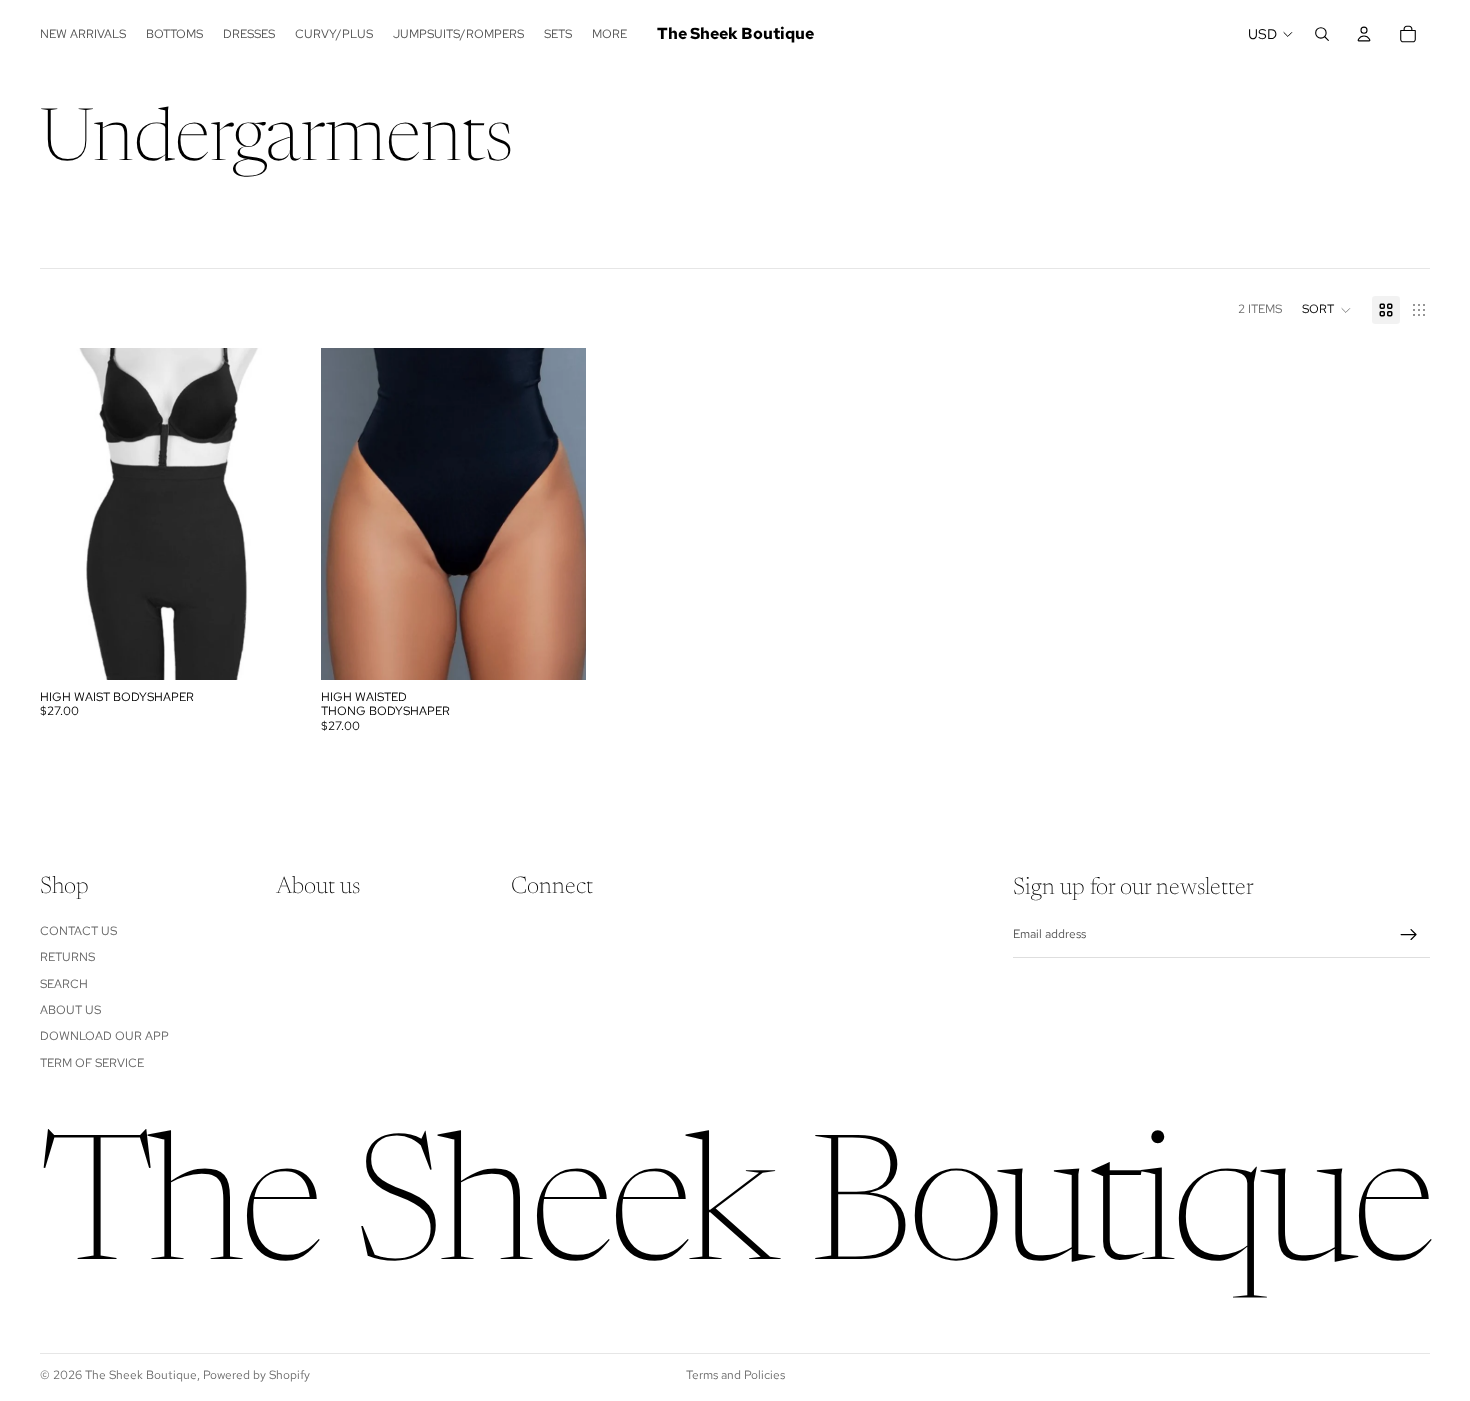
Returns (67, 958)
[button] (1327, 310)
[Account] (1364, 34)
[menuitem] (609, 34)
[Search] (1322, 34)
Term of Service (92, 1063)
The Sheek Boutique (141, 1375)
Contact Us (78, 931)
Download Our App (104, 1037)
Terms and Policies (735, 1375)
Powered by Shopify (256, 1375)
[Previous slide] (70, 514)
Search (64, 984)
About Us (70, 1010)
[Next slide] (275, 514)
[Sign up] (1409, 935)
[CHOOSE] (274, 649)
